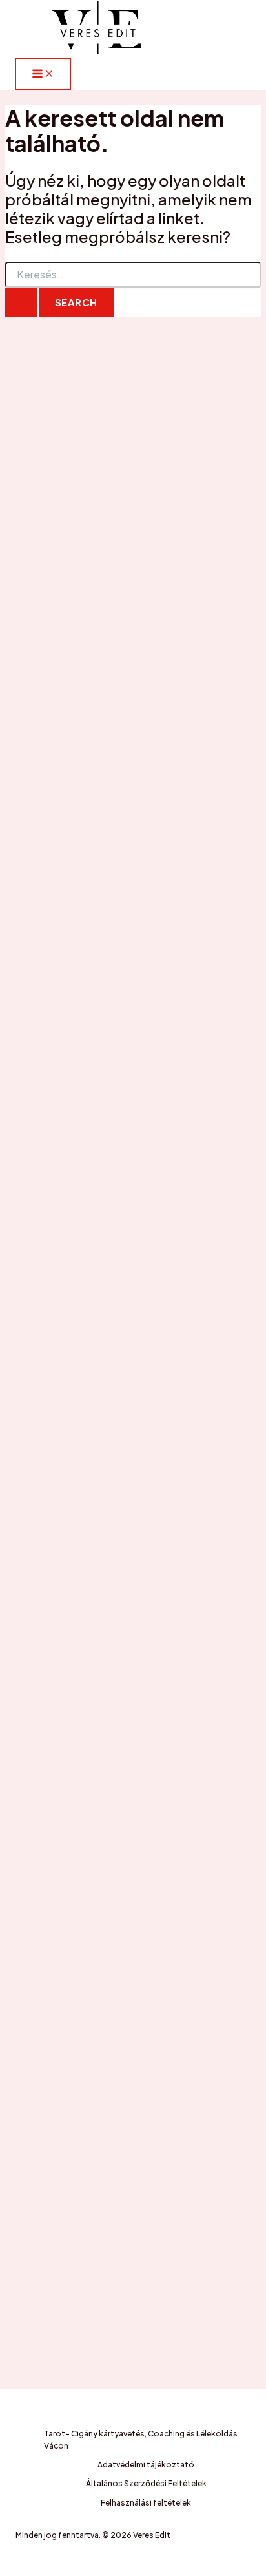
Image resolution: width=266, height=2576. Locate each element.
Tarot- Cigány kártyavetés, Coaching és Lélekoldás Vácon (141, 2440)
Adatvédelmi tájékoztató (146, 2465)
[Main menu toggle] (43, 74)
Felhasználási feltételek (146, 2503)
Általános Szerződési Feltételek (146, 2483)
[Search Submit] (21, 302)
